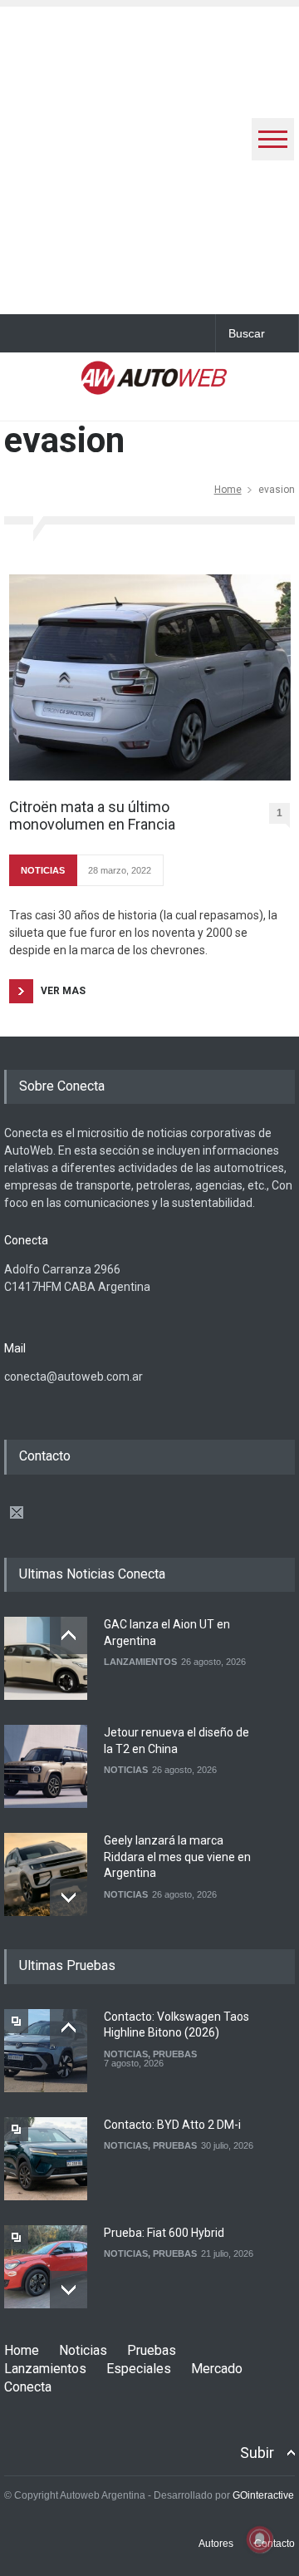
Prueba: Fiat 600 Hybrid (164, 2233)
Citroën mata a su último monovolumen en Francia (92, 816)
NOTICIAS (43, 870)
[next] (69, 1897)
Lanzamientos (45, 2369)
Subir (257, 2453)
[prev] (69, 1635)
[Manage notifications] (260, 2539)
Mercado (217, 2369)
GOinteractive (263, 2495)
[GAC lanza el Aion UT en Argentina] (46, 1658)
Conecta (28, 2387)
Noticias (83, 2350)
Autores (216, 2544)
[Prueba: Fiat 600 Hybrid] (46, 2267)
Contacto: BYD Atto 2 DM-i (172, 2125)
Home (228, 490)
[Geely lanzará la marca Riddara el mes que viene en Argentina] (46, 1874)
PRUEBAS (175, 2054)
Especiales (139, 2369)
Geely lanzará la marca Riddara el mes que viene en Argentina (177, 1857)
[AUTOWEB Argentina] (154, 384)
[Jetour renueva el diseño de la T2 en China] (46, 1766)
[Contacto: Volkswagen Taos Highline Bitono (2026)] (46, 2051)
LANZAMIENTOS (140, 1662)
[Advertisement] (149, 156)
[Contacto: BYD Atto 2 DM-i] (46, 2159)
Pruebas (152, 2350)
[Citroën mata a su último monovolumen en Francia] (150, 677)
